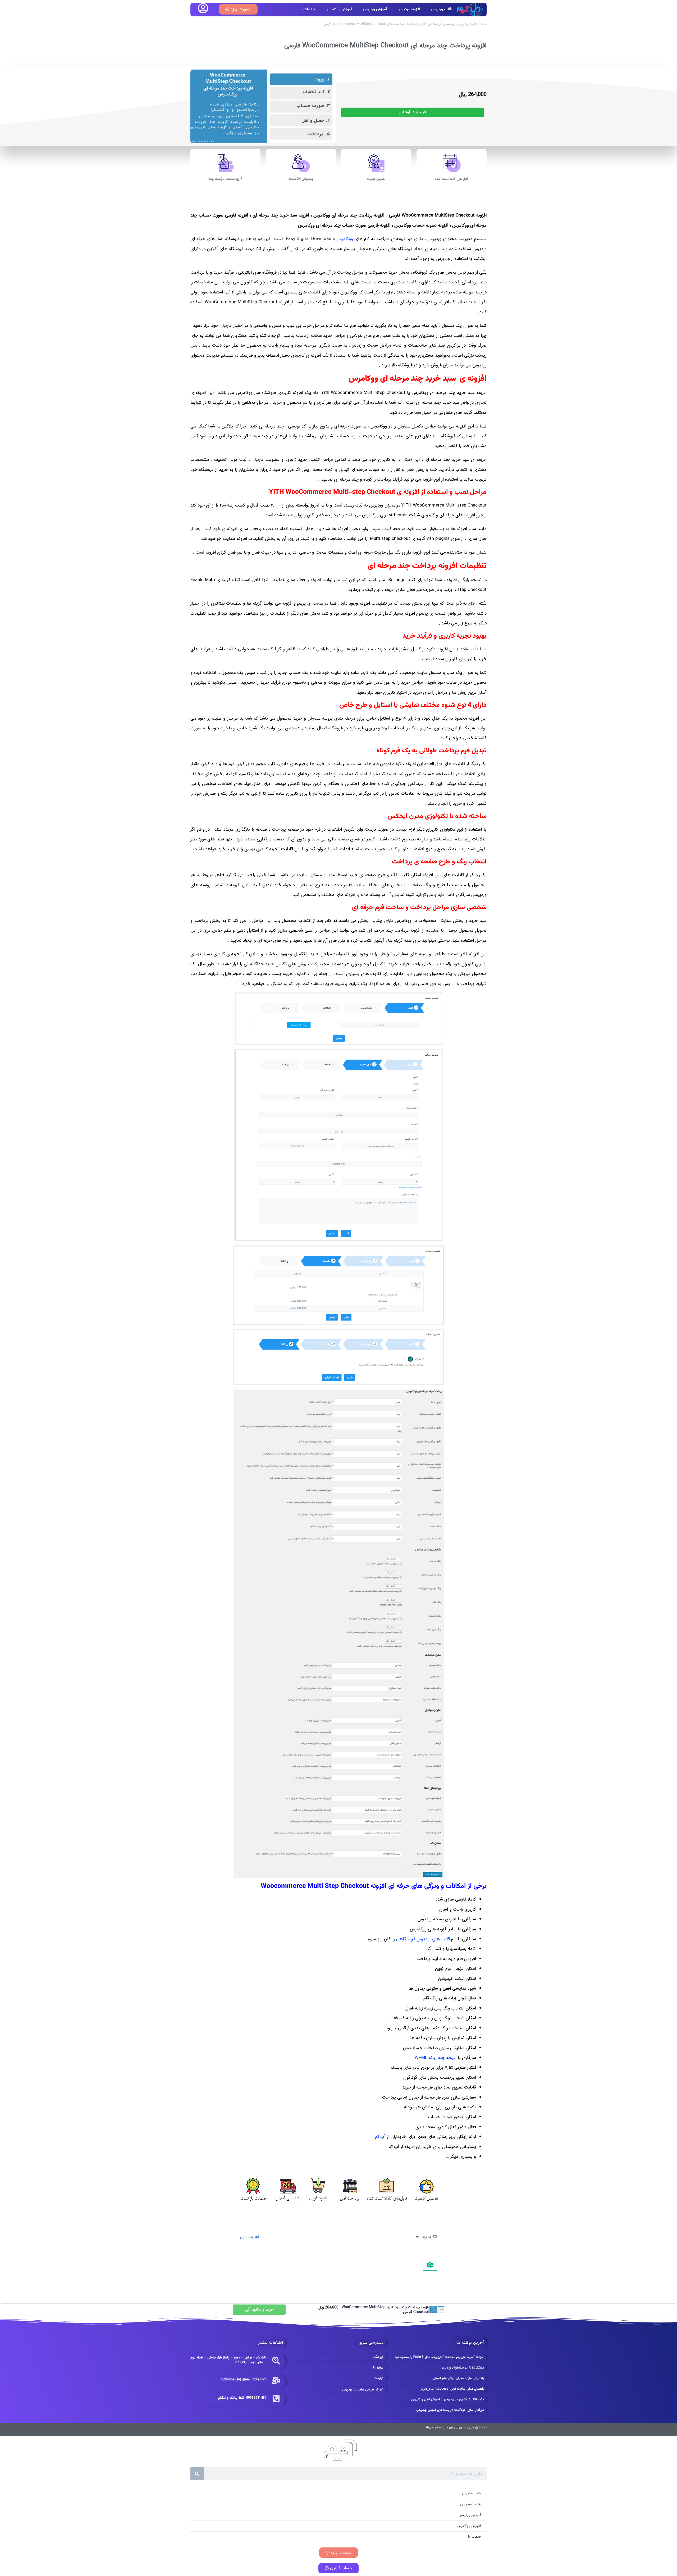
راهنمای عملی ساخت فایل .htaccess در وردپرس (452, 2389)
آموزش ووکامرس (339, 9)
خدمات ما (307, 9)
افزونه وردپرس (409, 9)
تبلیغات (379, 2378)
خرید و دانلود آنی (413, 112)
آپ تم (380, 2137)
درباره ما (378, 2368)
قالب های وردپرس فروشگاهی (423, 1939)
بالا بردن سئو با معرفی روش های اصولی (458, 2378)
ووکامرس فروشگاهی (442, 24)
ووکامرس (345, 239)
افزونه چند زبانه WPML (436, 2058)
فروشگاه (378, 2357)
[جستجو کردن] (197, 2474)
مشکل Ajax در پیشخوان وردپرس (462, 2368)
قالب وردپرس (441, 9)
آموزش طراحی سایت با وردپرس (363, 2389)
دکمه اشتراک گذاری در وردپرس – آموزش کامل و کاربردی (448, 2399)
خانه (484, 24)
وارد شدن (247, 2238)
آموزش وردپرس (375, 9)
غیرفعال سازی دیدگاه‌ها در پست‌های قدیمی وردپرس (450, 2410)
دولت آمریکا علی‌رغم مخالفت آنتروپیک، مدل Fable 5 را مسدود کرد (440, 2357)
